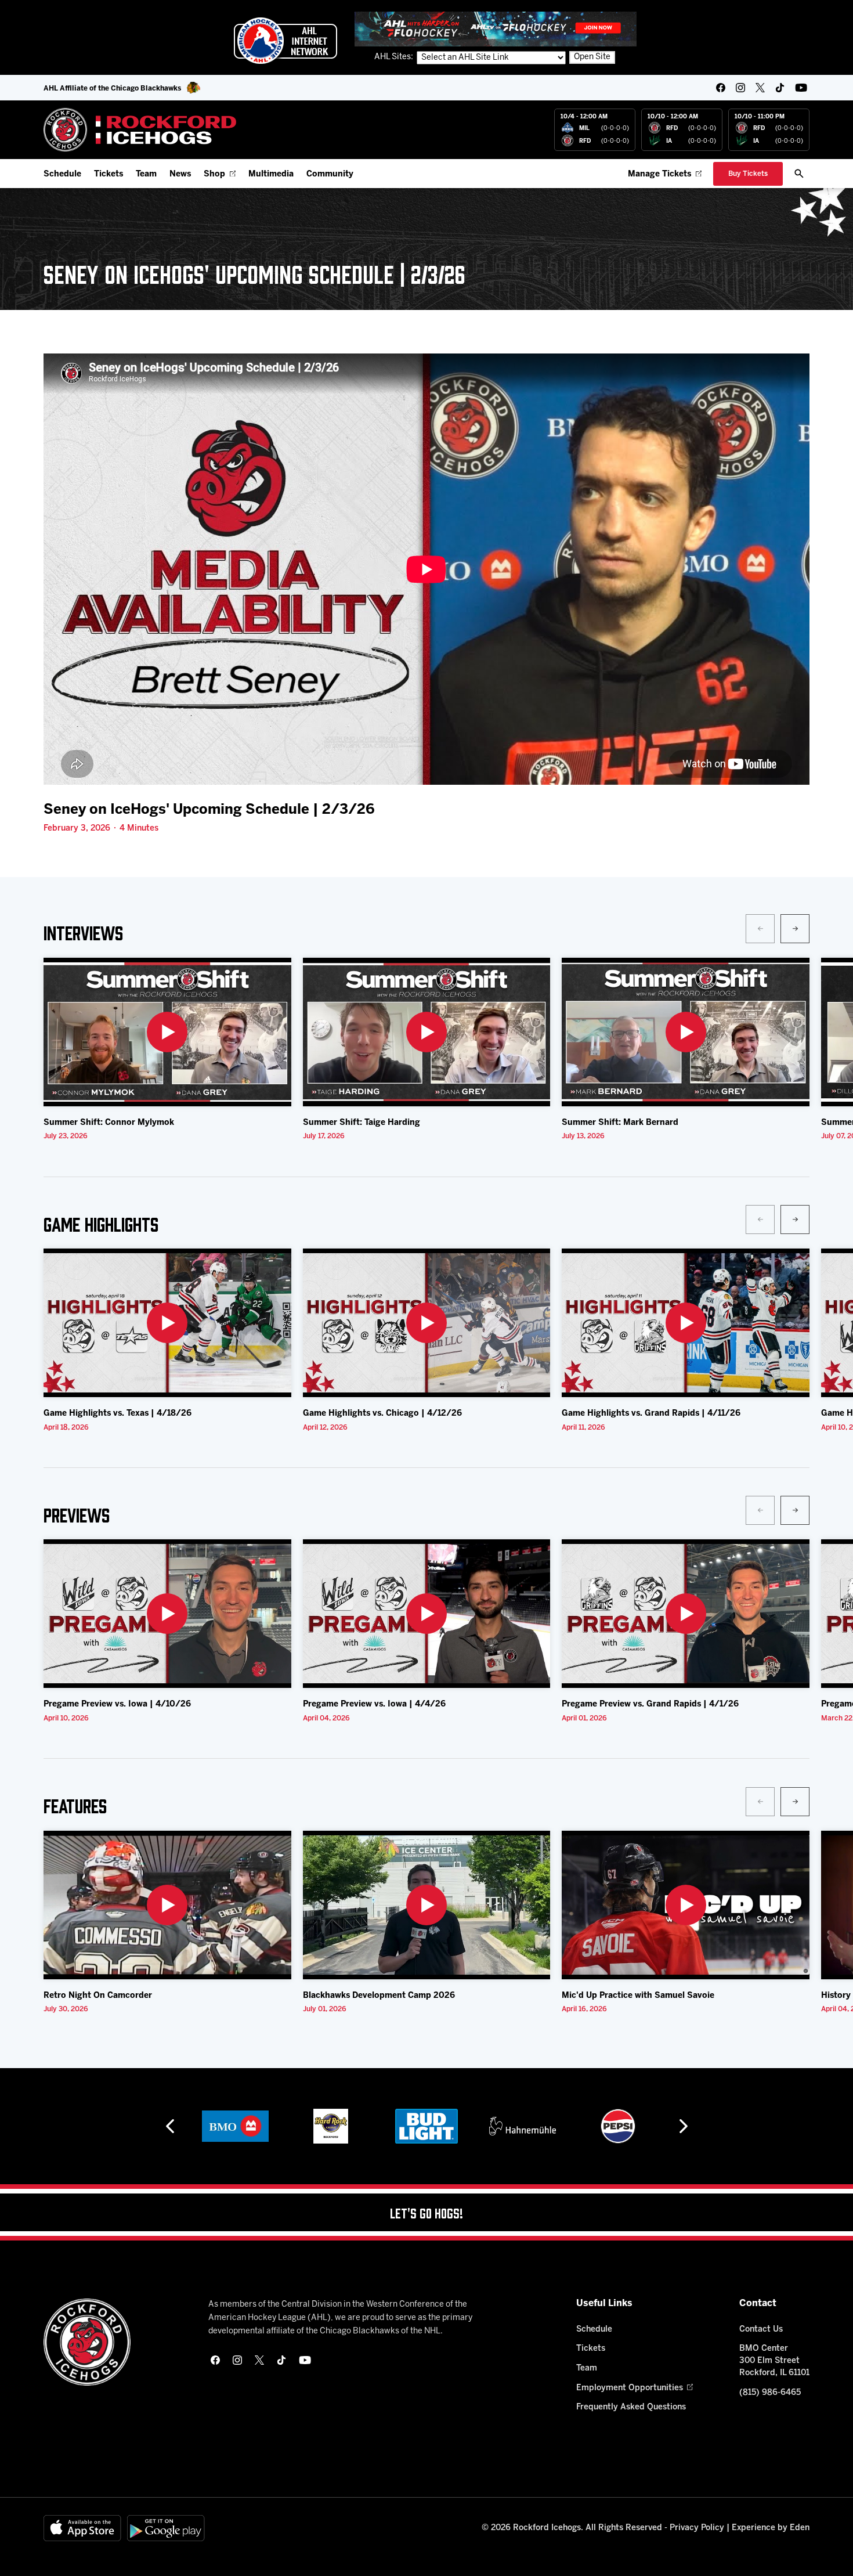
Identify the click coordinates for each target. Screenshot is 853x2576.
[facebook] (721, 88)
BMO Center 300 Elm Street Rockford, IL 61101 (774, 2361)
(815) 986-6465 (770, 2393)
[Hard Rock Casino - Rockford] (235, 2126)
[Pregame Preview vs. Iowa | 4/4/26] (427, 1614)
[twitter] (760, 88)
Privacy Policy (697, 2528)
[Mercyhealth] (618, 2126)
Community (330, 174)
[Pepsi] (522, 2126)
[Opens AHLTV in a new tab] (496, 29)
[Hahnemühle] (427, 2126)
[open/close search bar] (799, 174)
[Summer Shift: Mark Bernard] (686, 1032)
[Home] (140, 130)
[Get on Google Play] (166, 2528)
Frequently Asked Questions (631, 2407)
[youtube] (801, 88)
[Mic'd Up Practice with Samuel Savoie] (686, 1905)
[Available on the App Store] (82, 2528)
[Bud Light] (330, 2126)
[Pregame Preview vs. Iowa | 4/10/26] (167, 1614)
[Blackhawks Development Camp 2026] (427, 1905)
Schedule (62, 174)
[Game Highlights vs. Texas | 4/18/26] (167, 1323)
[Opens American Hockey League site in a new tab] (285, 41)
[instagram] (740, 88)
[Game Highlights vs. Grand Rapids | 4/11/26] (686, 1323)
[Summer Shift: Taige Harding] (427, 1032)
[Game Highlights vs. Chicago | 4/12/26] (427, 1323)
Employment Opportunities (630, 2388)
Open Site (592, 57)
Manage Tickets (659, 174)
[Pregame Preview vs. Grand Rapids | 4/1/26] (686, 1614)
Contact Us (761, 2330)
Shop (214, 174)
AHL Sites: (395, 57)
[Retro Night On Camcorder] (167, 1905)
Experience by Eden (771, 2528)
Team (146, 174)
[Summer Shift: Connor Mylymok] (167, 1032)
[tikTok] (780, 88)
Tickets (109, 174)
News (180, 174)
